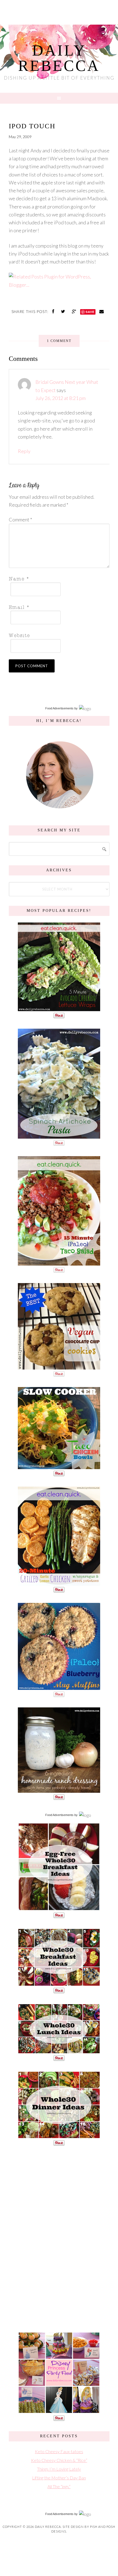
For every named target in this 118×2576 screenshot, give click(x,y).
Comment (20, 520)
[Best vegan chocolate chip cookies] (59, 1367)
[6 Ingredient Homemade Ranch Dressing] (59, 1790)
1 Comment (59, 341)
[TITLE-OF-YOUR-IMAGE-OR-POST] (59, 1908)
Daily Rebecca (59, 58)
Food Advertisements (59, 708)
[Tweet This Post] (64, 311)
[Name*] (57, 578)
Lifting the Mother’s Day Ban (59, 2478)
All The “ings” (59, 2486)
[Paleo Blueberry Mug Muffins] (59, 1687)
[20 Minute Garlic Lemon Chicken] (59, 1583)
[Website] (57, 635)
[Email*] (57, 607)
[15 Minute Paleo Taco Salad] (59, 1263)
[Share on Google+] (75, 311)
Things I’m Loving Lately (59, 2469)
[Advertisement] (59, 2238)
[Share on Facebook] (54, 311)
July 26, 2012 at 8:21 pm (61, 398)
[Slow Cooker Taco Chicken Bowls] (59, 1466)
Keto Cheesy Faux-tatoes (59, 2451)
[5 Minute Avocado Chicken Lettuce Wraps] (59, 1008)
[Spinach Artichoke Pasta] (59, 1136)
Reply (24, 451)
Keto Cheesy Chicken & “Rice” (59, 2460)
